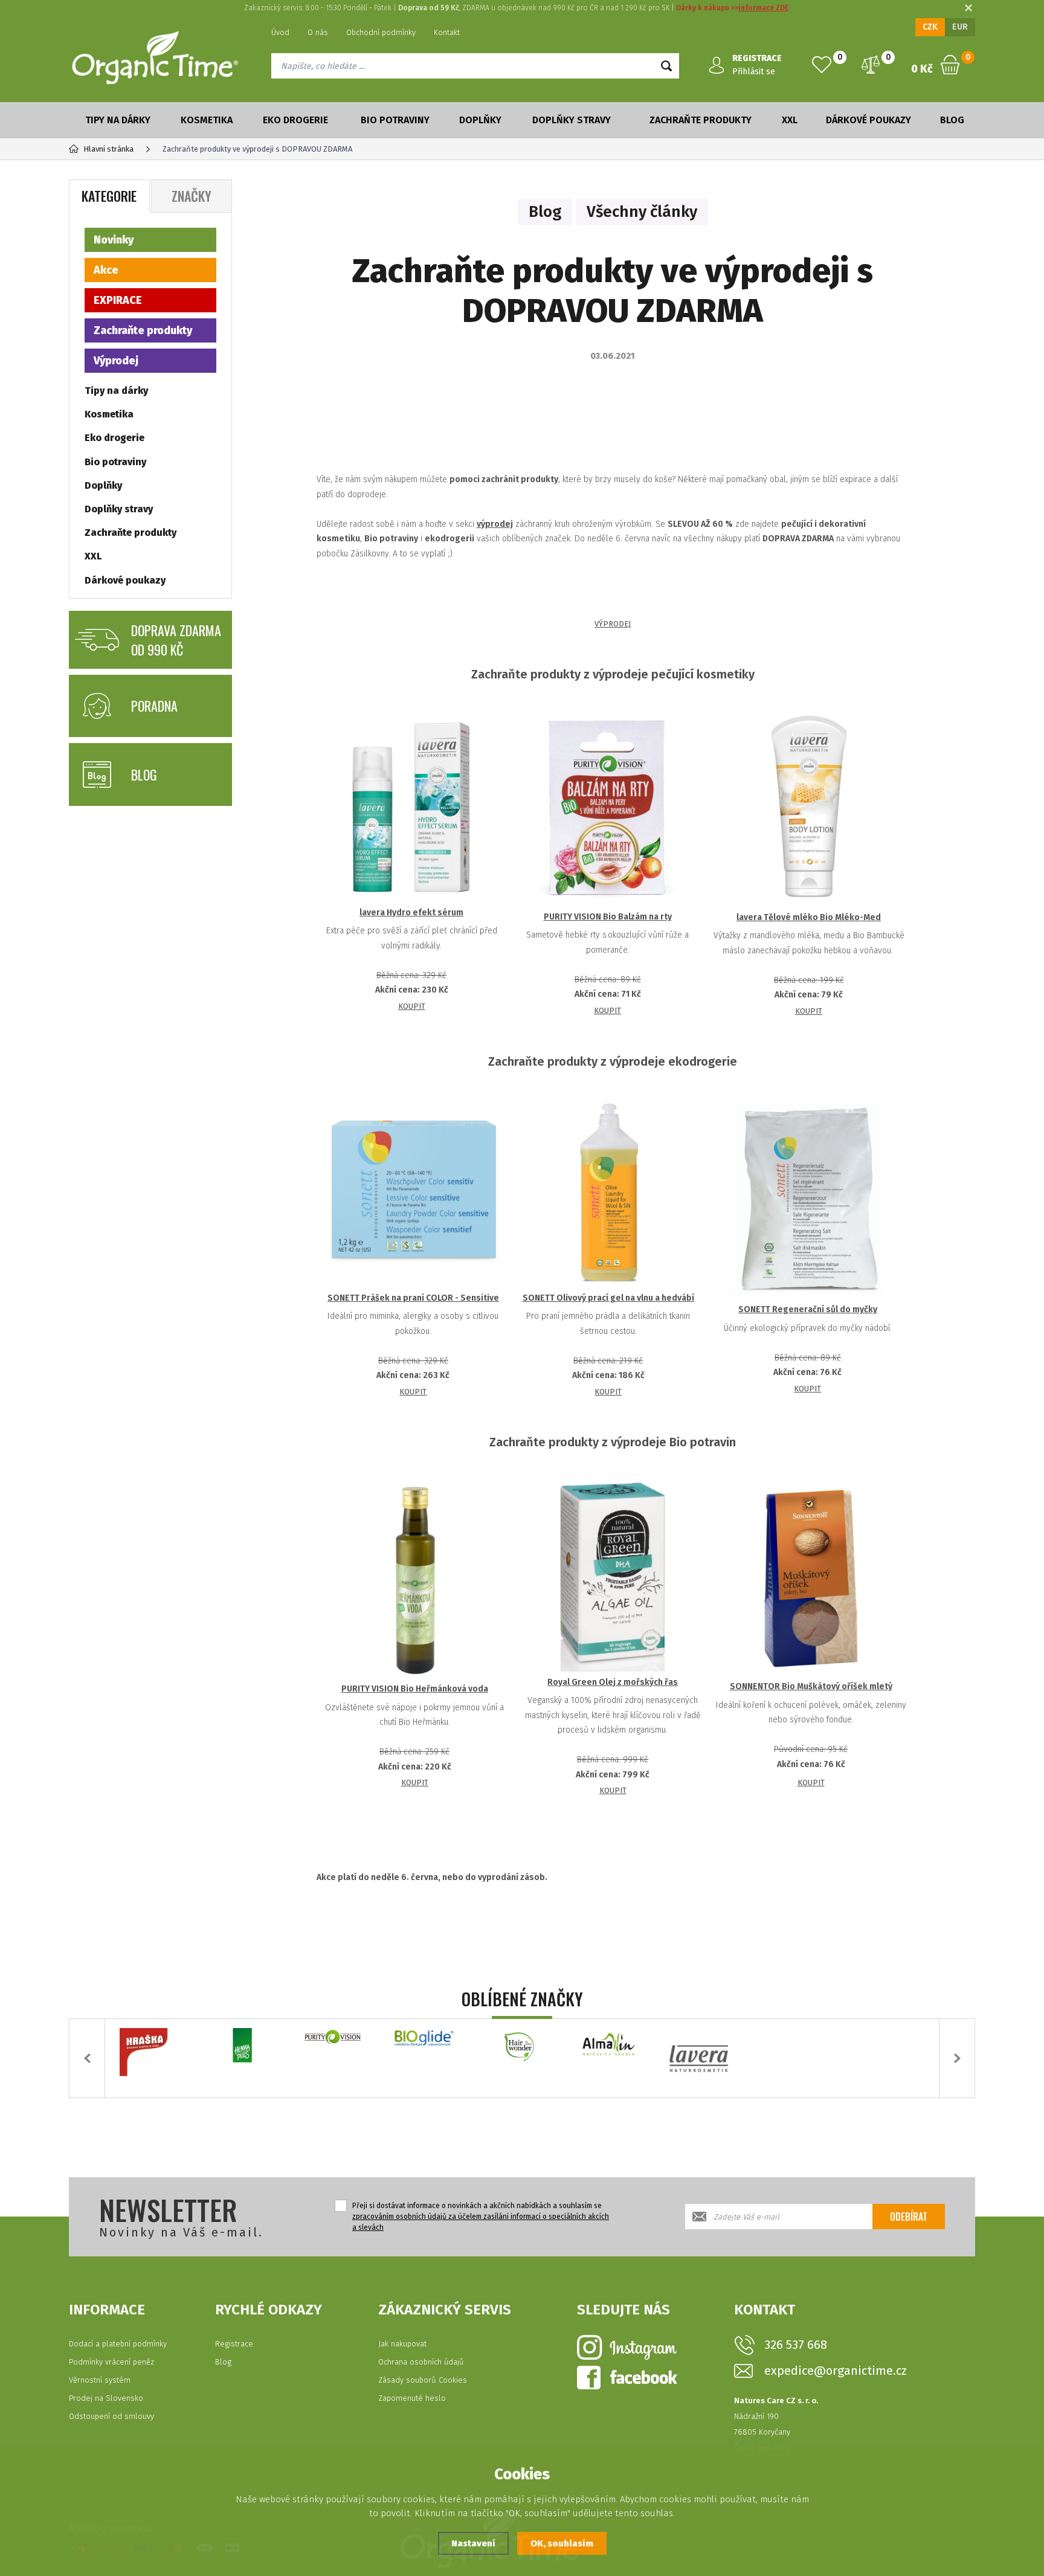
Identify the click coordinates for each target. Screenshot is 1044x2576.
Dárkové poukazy (868, 120)
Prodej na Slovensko (106, 2398)
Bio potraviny (395, 120)
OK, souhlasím (562, 2543)
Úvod (280, 32)
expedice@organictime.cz (836, 2371)
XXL (790, 120)
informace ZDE (763, 8)
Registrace (234, 2344)
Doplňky (480, 120)
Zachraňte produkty (701, 120)
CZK (930, 27)
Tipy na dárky (118, 120)
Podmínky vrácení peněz (111, 2362)
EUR (960, 27)
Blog (952, 120)
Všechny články (642, 212)
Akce (106, 270)
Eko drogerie (295, 120)
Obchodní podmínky (381, 32)
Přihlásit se (754, 72)
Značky (192, 196)
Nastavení (473, 2543)
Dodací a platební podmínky (118, 2344)
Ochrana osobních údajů (421, 2362)
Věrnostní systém (100, 2380)
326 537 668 (796, 2345)
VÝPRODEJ (613, 624)
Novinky (114, 240)
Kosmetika (207, 120)
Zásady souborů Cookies (423, 2380)
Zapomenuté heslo (412, 2398)
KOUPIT (412, 1006)
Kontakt (447, 32)
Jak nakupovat (402, 2344)
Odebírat (909, 2217)
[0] (822, 65)
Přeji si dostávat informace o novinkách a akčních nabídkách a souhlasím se (481, 2217)
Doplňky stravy (572, 120)
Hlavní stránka (108, 149)
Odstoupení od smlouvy (111, 2416)
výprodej (495, 524)
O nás (318, 32)
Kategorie (109, 196)
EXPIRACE (118, 300)
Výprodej (116, 361)
